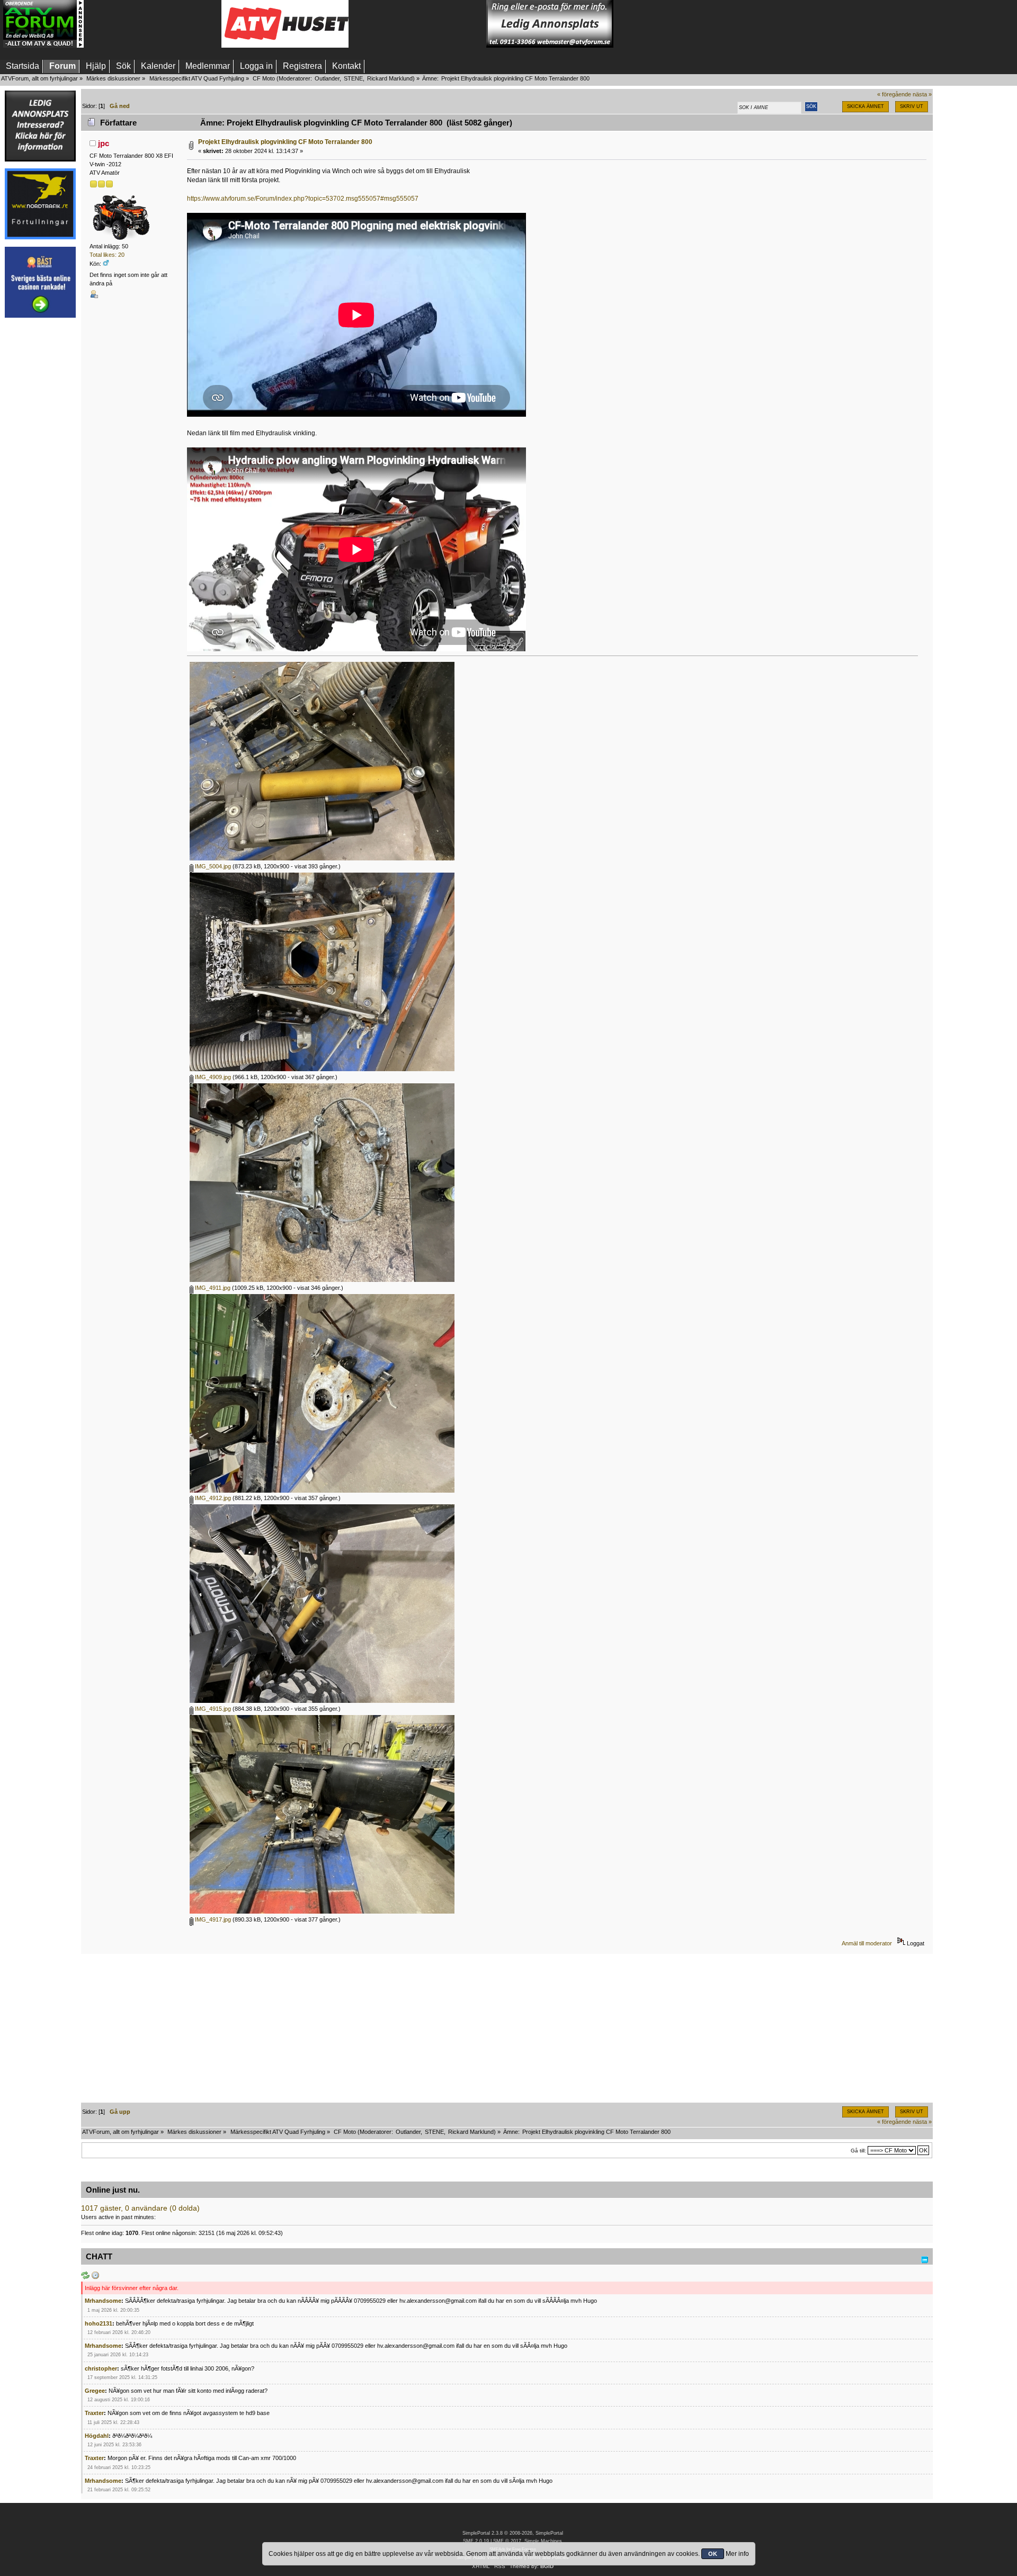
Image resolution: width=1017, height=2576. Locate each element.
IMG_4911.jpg (212, 1288)
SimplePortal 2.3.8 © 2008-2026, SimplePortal (513, 2533)
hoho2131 (99, 2323)
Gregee (95, 2391)
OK (713, 2554)
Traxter (94, 2413)
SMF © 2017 (507, 2541)
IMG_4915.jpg (212, 1709)
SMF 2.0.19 (476, 2541)
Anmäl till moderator (867, 1943)
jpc (104, 143)
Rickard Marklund (390, 78)
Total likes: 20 (107, 255)
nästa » (922, 94)
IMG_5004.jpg (212, 866)
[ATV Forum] (43, 46)
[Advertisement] (153, 24)
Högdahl (97, 2436)
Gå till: (858, 2151)
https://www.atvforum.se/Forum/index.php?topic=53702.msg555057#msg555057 (303, 199)
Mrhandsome (103, 2301)
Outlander (327, 78)
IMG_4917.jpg (212, 1919)
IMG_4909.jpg (212, 1077)
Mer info (737, 2554)
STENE (353, 78)
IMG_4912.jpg (212, 1498)
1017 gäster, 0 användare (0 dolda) (140, 2208)
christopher (101, 2368)
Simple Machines (543, 2541)
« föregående (894, 94)
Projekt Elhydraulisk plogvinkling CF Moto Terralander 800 (285, 142)
